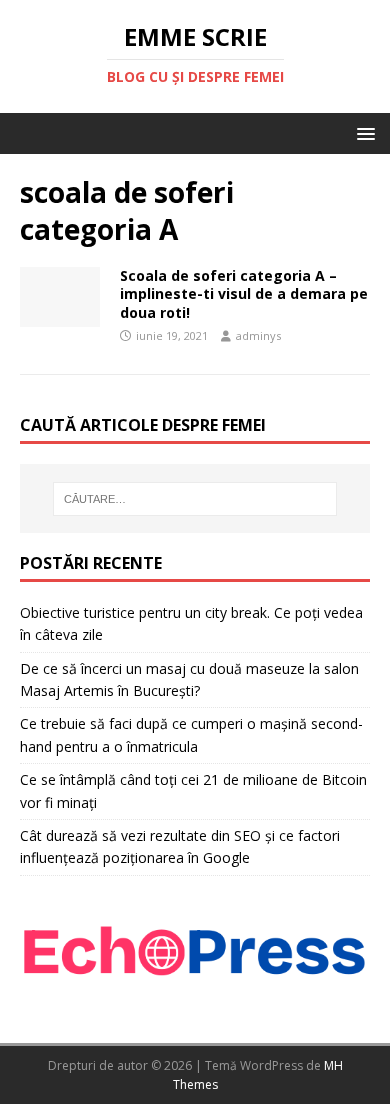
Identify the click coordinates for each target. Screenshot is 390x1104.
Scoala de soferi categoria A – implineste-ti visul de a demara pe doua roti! (244, 293)
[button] (362, 132)
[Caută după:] (195, 499)
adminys (258, 335)
